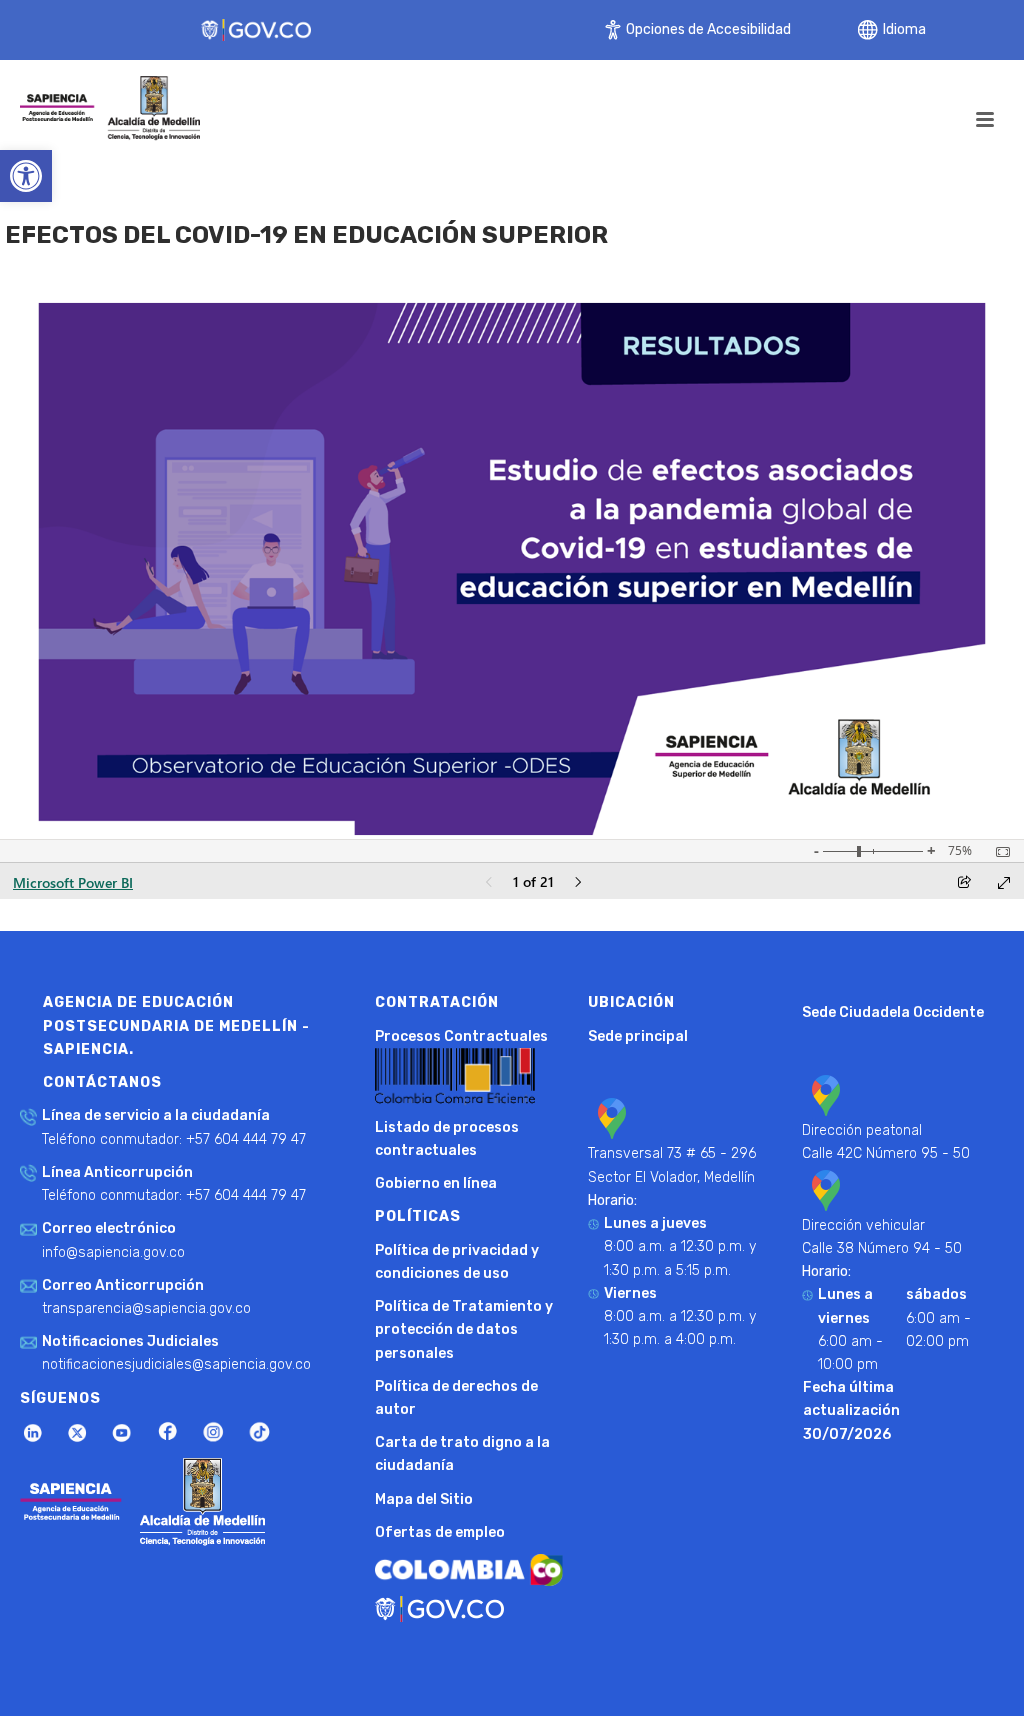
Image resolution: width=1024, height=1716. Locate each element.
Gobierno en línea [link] (436, 1183)
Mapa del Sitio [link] (424, 1499)
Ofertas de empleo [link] (440, 1532)
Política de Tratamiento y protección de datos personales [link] (464, 1329)
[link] (26, 176)
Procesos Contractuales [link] (461, 1036)
